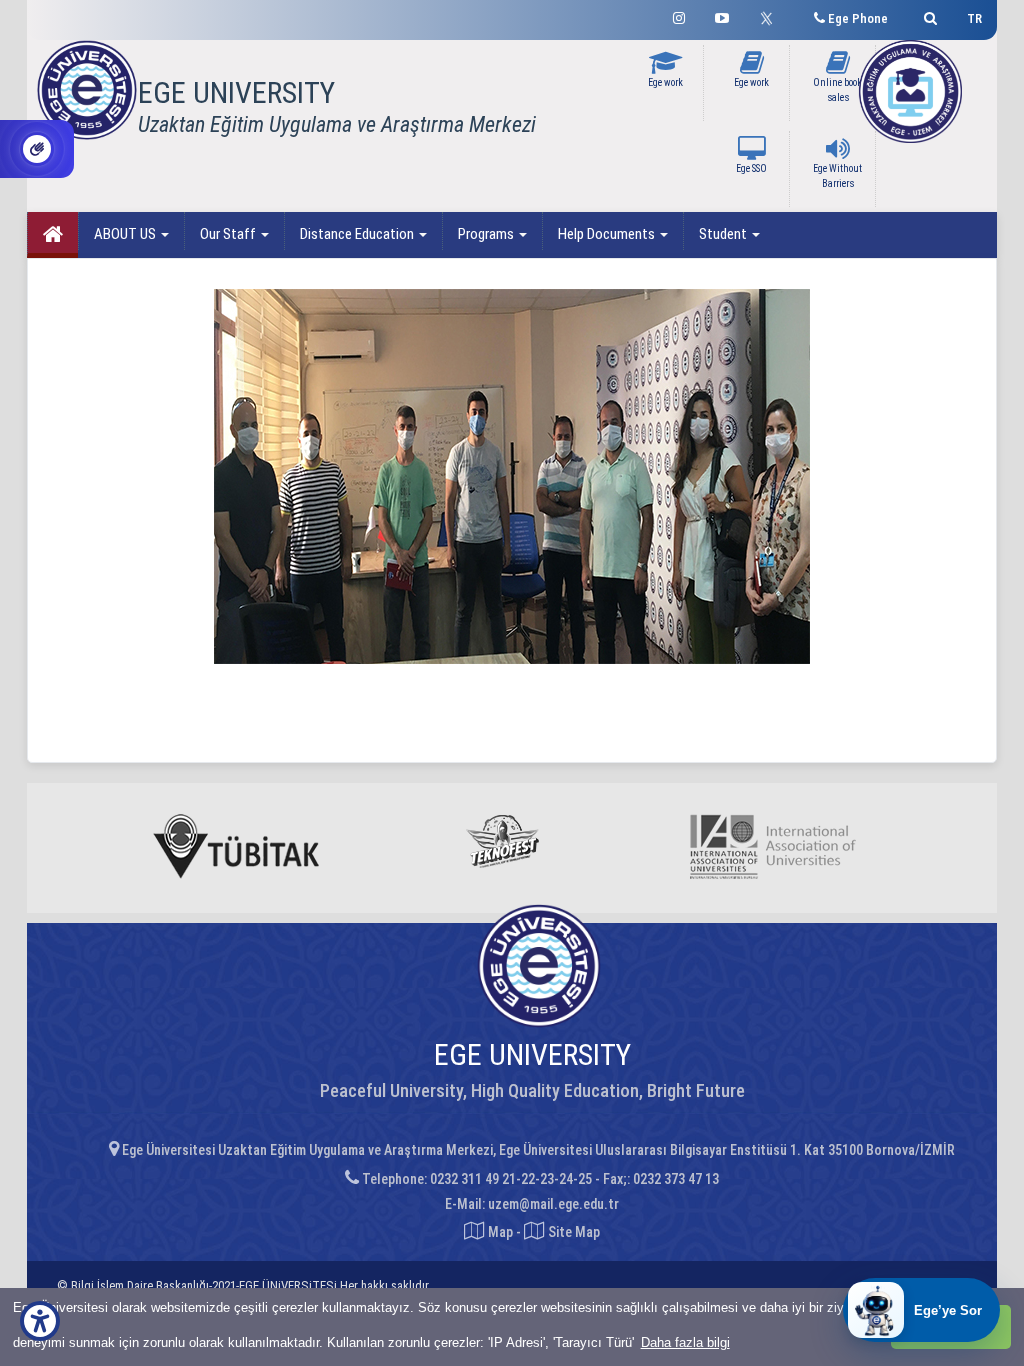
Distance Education (358, 234)
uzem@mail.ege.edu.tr (553, 1204)
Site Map (572, 1232)
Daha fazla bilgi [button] (685, 1342)
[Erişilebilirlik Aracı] (40, 1321)
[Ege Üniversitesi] (927, 15)
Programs (487, 234)
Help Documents (608, 234)
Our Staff (229, 234)
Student (724, 234)
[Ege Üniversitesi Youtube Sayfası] (722, 15)
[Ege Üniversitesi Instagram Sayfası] (679, 15)
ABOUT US (126, 234)
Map (500, 1232)
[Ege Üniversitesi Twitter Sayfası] (771, 16)
